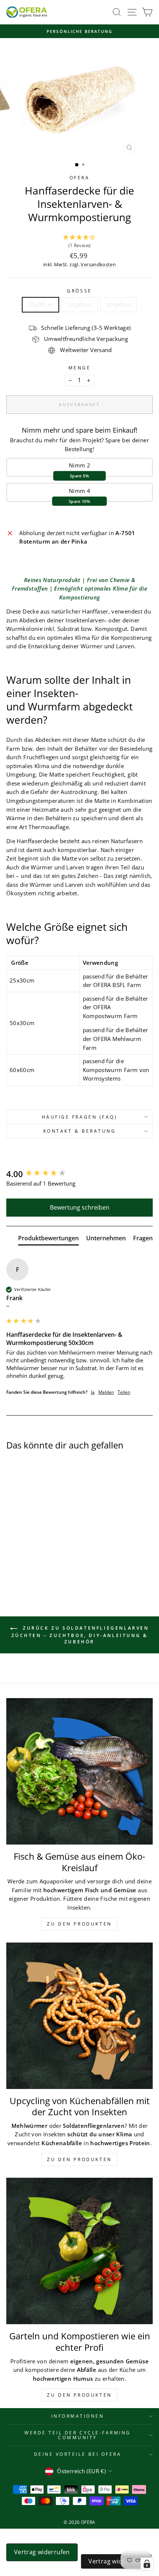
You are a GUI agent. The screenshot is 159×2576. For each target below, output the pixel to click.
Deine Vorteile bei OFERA (78, 2454)
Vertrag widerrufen (42, 2552)
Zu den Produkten (79, 1924)
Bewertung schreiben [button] (80, 1207)
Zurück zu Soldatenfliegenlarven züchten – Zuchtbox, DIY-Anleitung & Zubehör (80, 1635)
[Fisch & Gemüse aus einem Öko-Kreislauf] (79, 1771)
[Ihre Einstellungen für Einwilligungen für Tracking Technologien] (147, 2564)
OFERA (80, 178)
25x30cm (41, 304)
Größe (79, 291)
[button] (79, 242)
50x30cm (79, 304)
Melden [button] (106, 1392)
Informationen (78, 2416)
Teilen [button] (124, 1392)
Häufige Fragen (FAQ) (80, 1117)
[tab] (48, 1240)
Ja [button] (93, 1392)
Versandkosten (98, 265)
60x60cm (119, 304)
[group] (79, 1174)
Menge (80, 368)
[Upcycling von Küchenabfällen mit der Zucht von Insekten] (79, 2016)
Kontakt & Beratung (80, 1131)
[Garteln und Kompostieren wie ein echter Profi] (79, 2251)
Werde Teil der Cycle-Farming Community (78, 2435)
